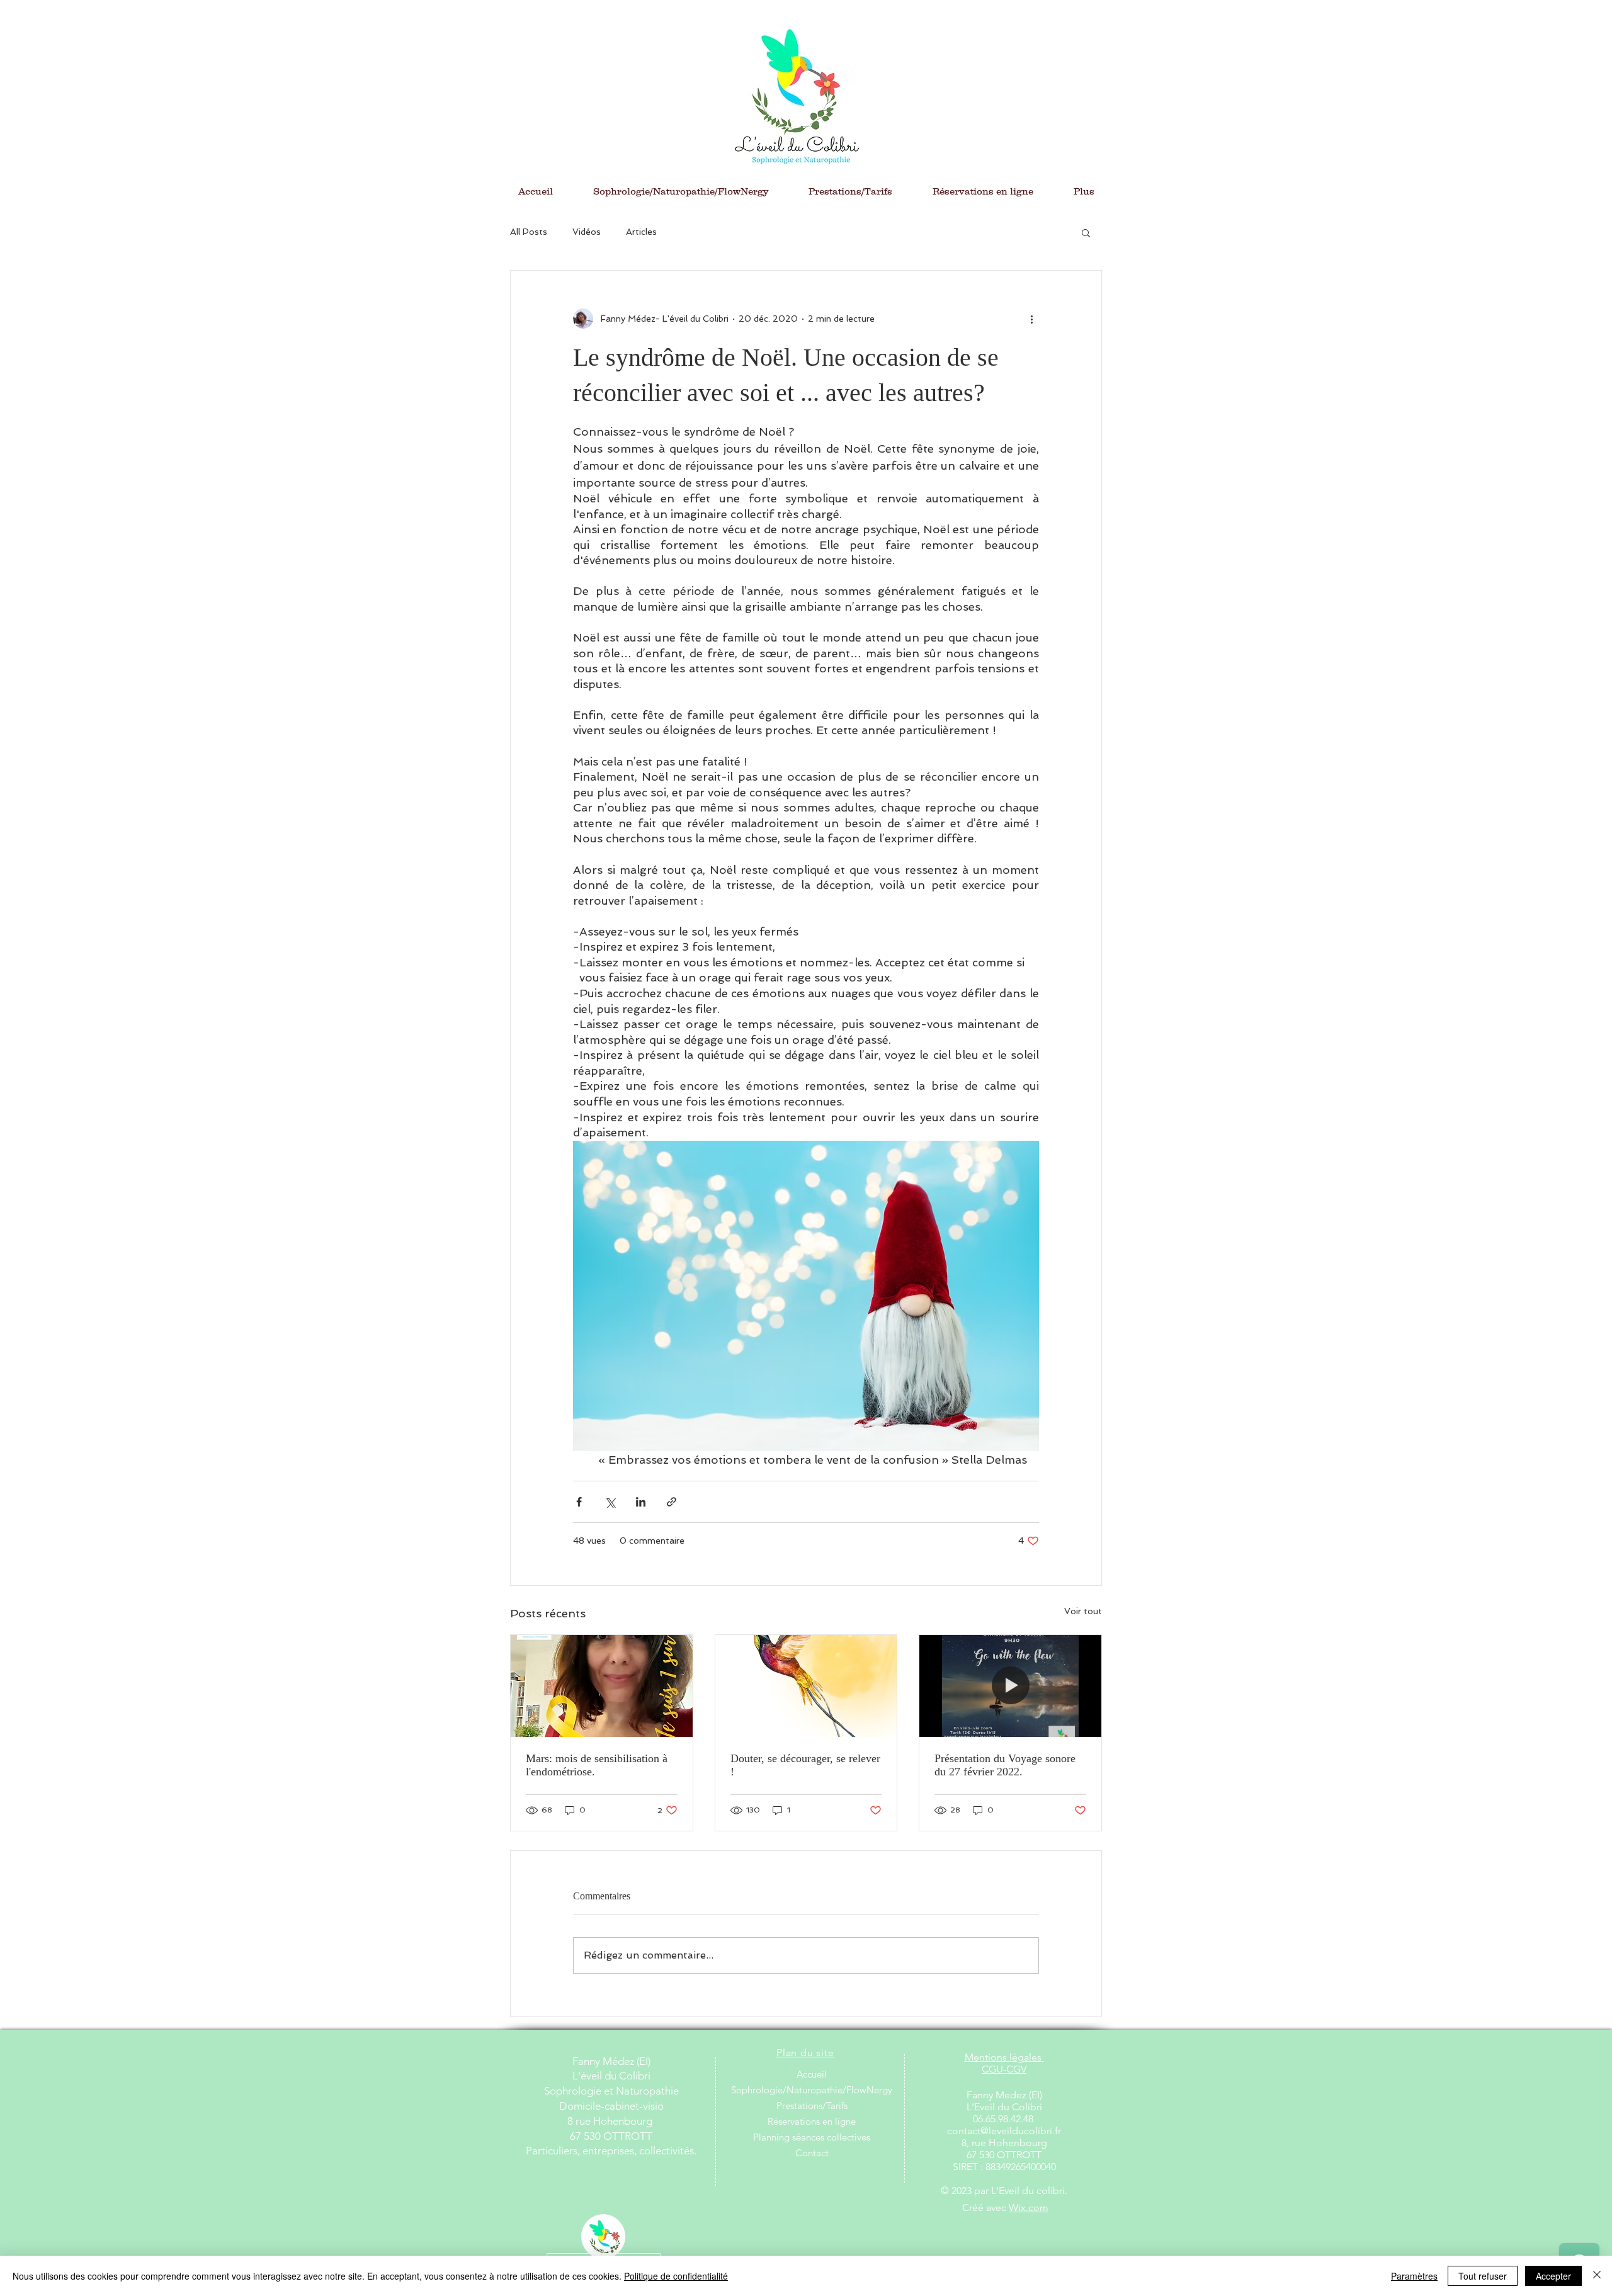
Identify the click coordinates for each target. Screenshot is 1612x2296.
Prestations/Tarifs (812, 2106)
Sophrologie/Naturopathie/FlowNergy (812, 2090)
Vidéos (587, 232)
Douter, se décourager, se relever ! (805, 1765)
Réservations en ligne (812, 2121)
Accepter (1553, 2276)
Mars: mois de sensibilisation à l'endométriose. (597, 1765)
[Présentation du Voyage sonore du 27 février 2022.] (1010, 1686)
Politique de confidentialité (676, 2276)
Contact (812, 2153)
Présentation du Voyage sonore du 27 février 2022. (1005, 1765)
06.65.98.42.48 (1004, 2119)
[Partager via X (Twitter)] (610, 1502)
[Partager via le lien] (672, 1502)
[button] (1086, 232)
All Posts (529, 232)
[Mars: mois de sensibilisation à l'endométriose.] (602, 1686)
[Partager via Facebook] (579, 1502)
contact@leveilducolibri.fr (1004, 2131)
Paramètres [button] (1414, 2276)
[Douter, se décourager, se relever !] (806, 1686)
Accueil (812, 2074)
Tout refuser (1483, 2276)
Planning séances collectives (812, 2137)
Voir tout (1083, 1611)
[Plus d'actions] (1031, 319)
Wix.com (1029, 2208)
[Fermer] (1597, 2276)
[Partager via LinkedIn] (641, 1502)
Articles (641, 232)
